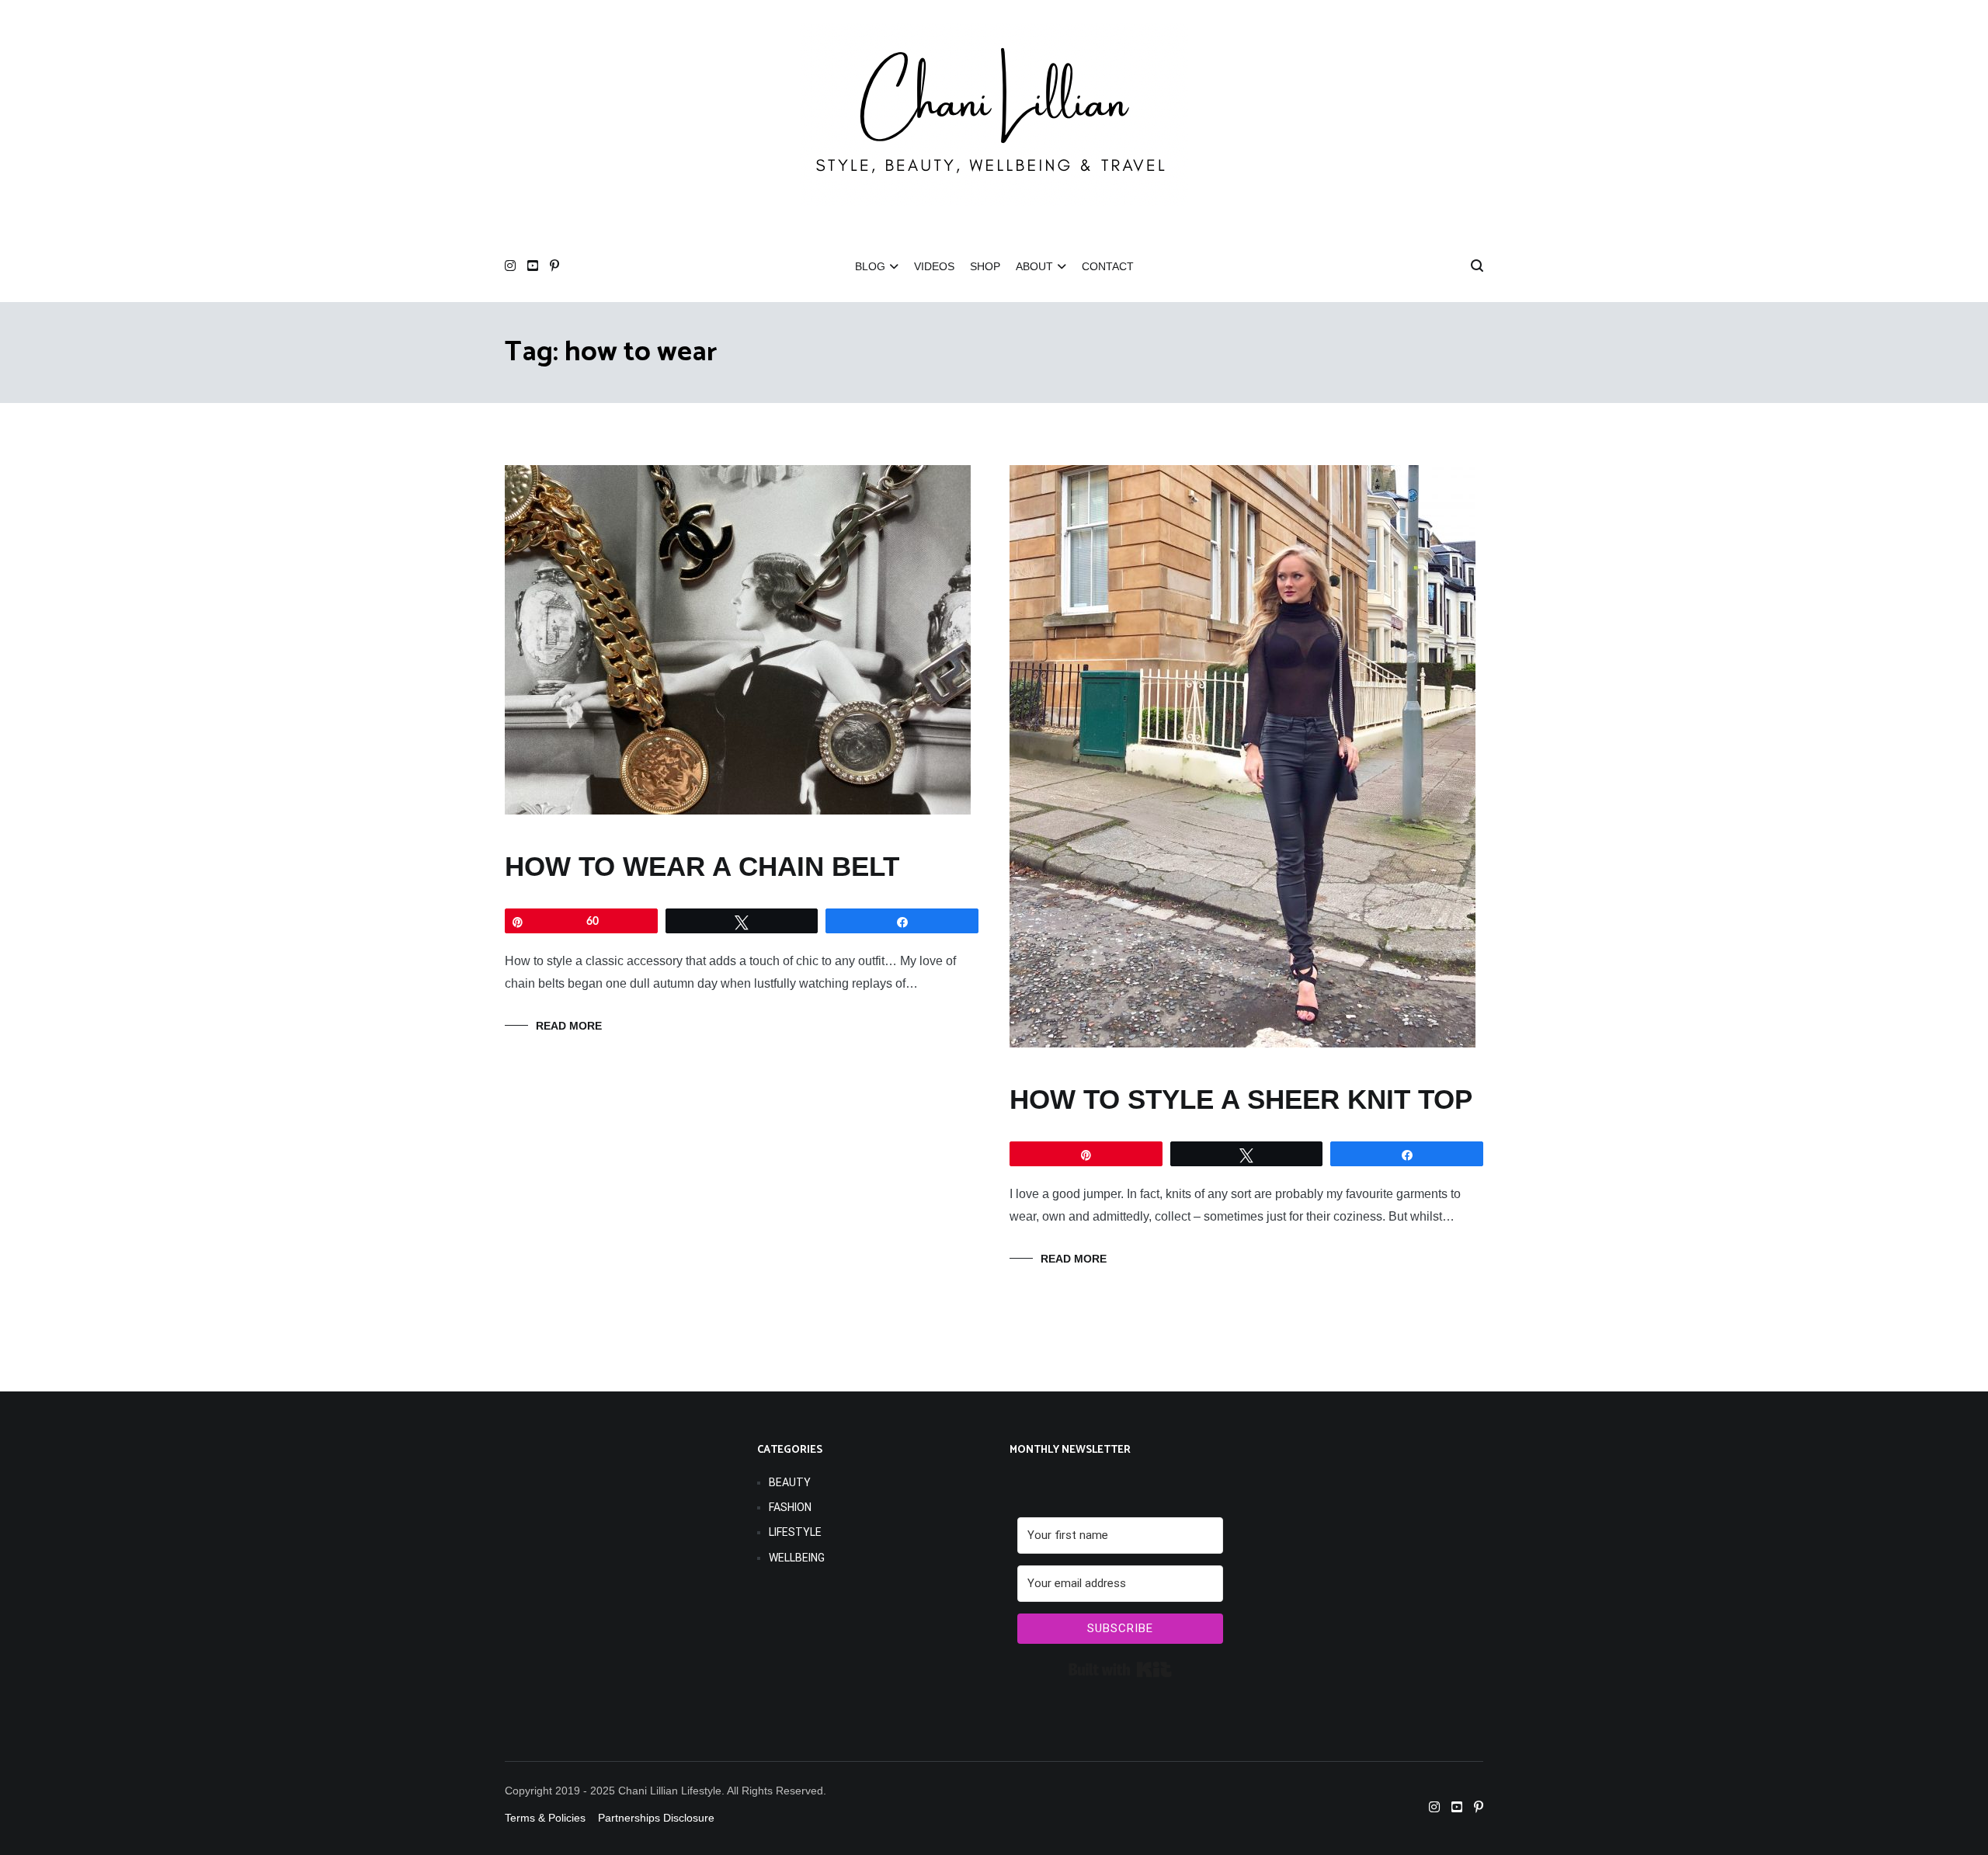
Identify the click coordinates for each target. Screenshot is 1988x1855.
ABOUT (1034, 266)
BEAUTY (790, 1482)
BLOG (870, 266)
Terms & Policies (545, 1818)
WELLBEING (797, 1558)
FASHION (790, 1507)
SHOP (985, 266)
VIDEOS (934, 266)
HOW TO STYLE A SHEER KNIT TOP (1241, 1099)
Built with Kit (1120, 1669)
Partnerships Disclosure (658, 1818)
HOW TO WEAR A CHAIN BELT (702, 866)
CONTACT (1108, 266)
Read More (569, 1026)
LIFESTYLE (795, 1532)
